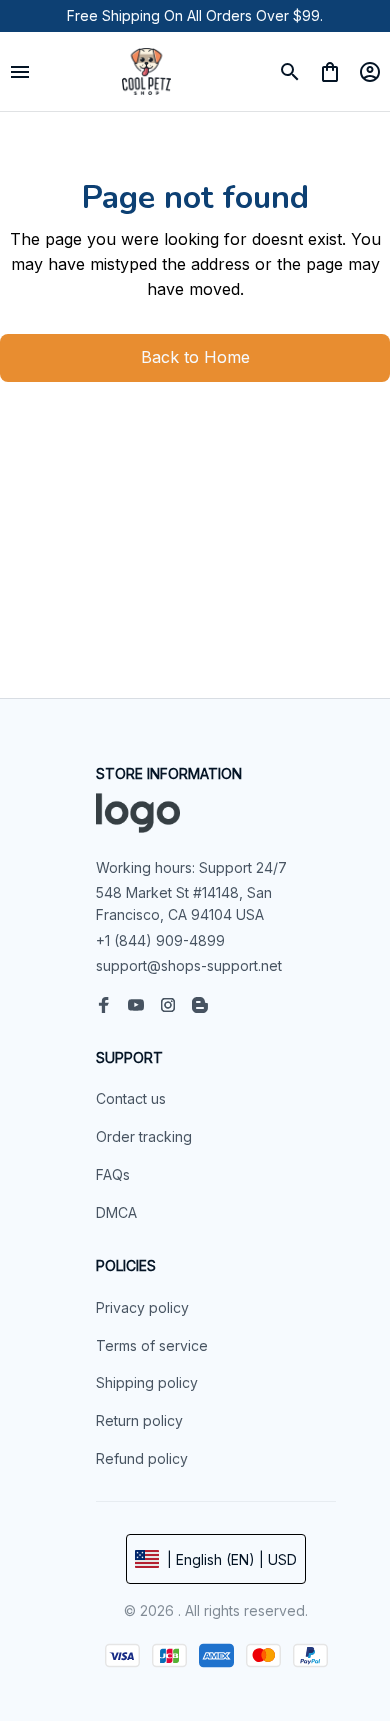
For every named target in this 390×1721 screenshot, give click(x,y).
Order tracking (144, 1136)
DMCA (116, 1212)
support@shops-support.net (189, 965)
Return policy (139, 1420)
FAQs (113, 1174)
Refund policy (142, 1458)
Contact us (131, 1098)
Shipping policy (147, 1382)
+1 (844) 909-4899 (160, 940)
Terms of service (152, 1345)
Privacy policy (142, 1307)
